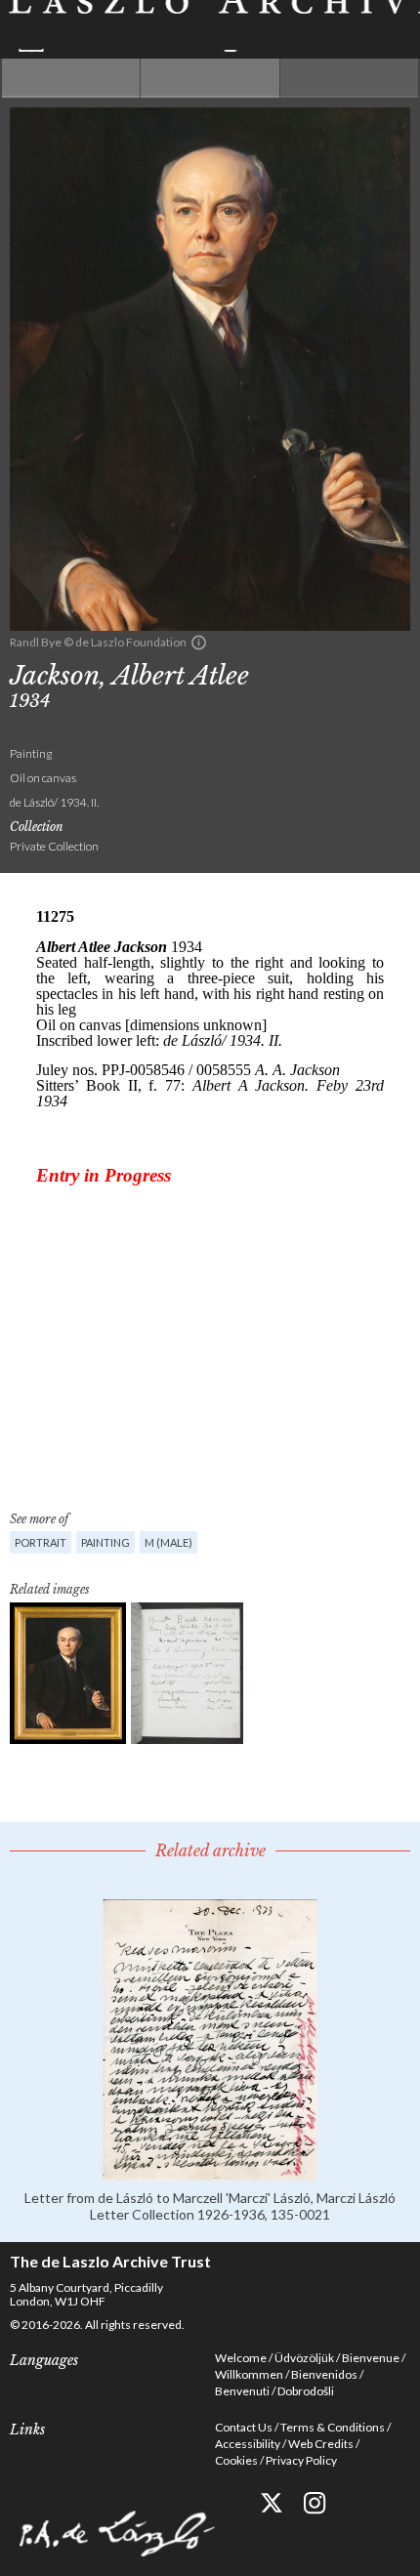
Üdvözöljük (304, 2358)
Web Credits (321, 2444)
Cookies (236, 2460)
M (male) (168, 1542)
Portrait (41, 1542)
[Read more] (210, 2172)
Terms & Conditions (333, 2427)
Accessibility (248, 2444)
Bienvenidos (324, 2374)
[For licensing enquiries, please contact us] (199, 643)
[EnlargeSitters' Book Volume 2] (187, 1673)
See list (210, 78)
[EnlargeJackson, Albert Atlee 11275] (68, 1673)
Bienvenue (371, 2358)
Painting (105, 1542)
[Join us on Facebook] (227, 2503)
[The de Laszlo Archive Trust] (210, 26)
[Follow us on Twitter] (271, 2503)
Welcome (241, 2358)
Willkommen (249, 2374)
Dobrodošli (306, 2391)
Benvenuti (242, 2391)
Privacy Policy (301, 2460)
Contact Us (244, 2427)
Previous (71, 78)
